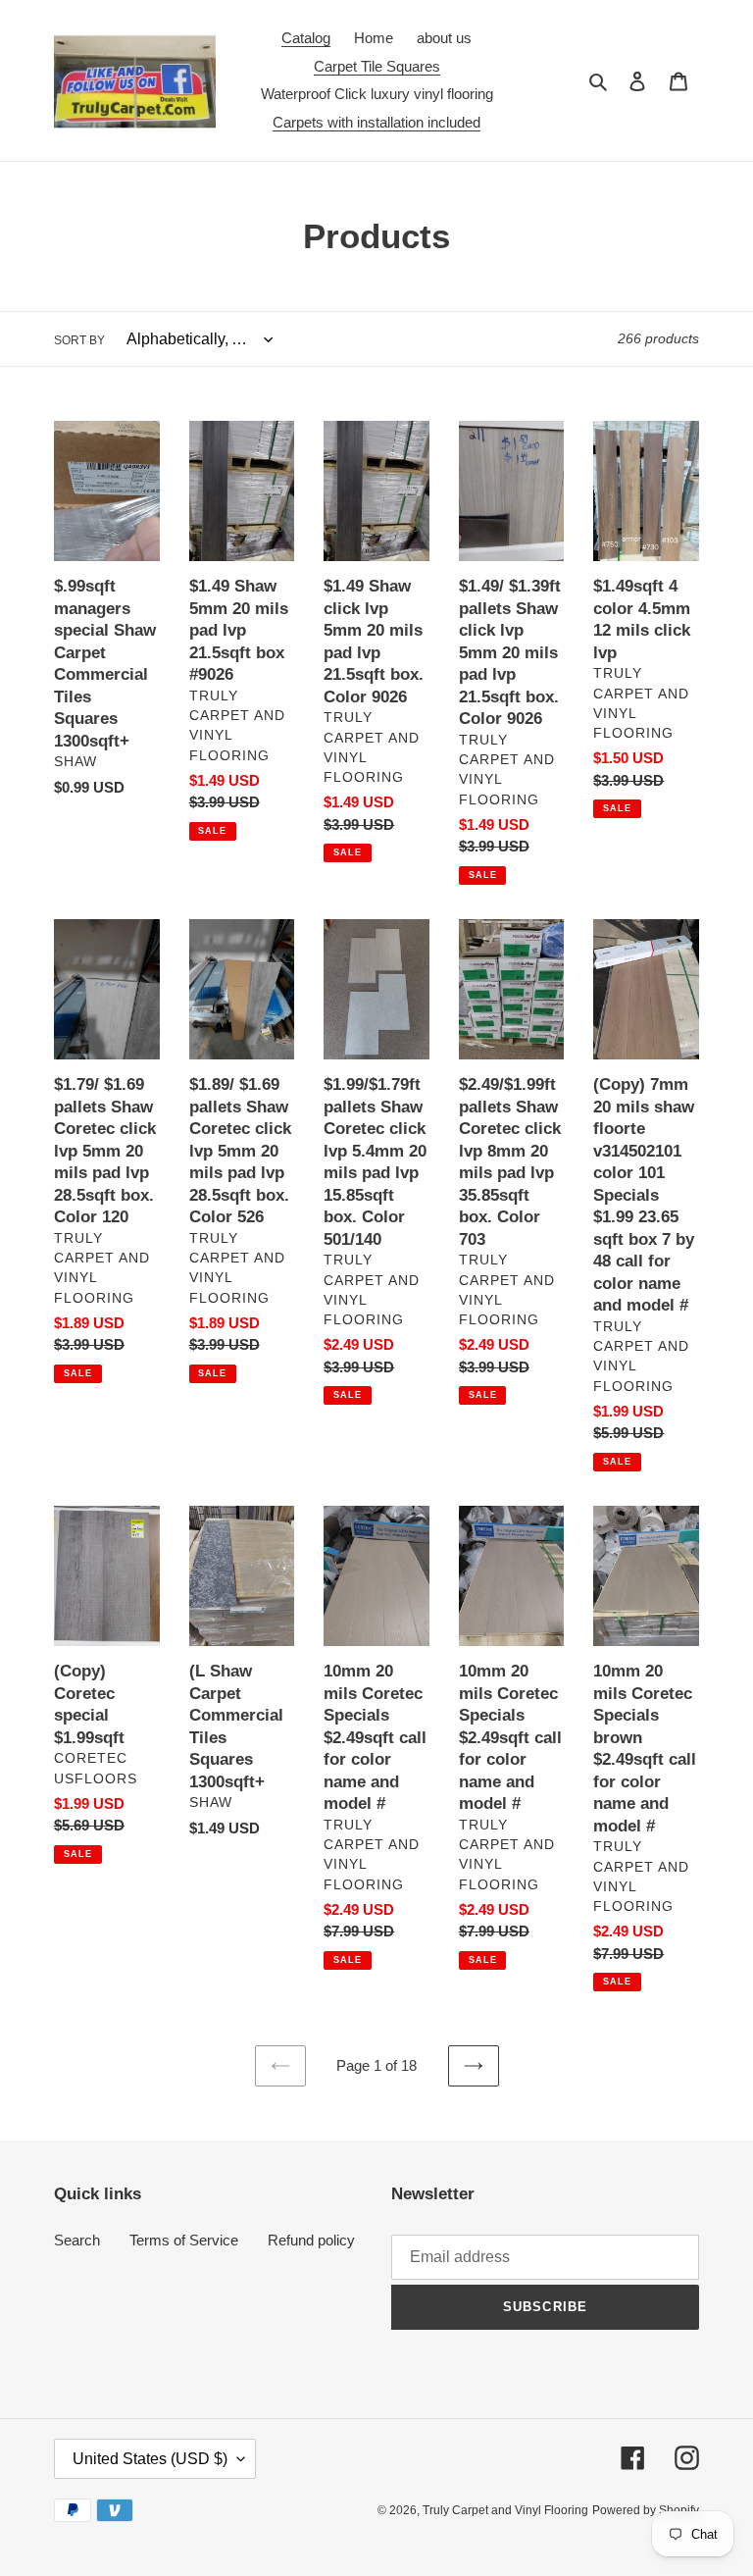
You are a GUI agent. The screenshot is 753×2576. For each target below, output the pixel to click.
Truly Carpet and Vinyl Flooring (505, 2510)
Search (77, 2240)
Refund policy (311, 2240)
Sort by (79, 340)
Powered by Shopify (646, 2510)
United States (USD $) (150, 2459)
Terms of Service (184, 2240)
